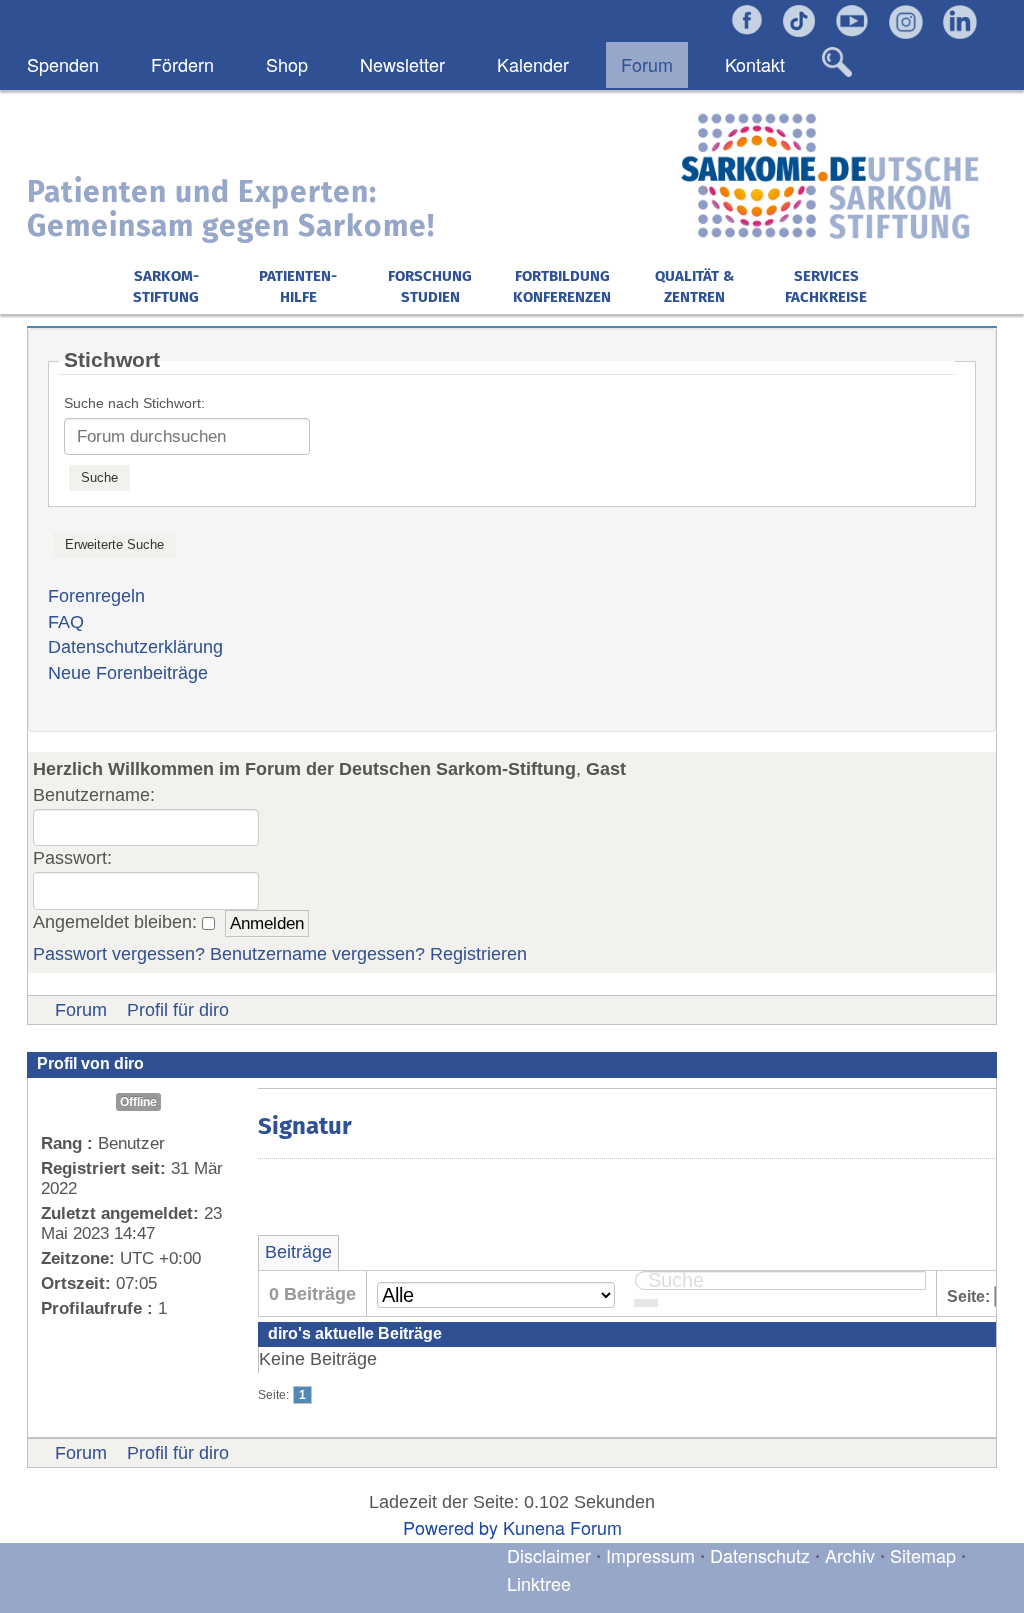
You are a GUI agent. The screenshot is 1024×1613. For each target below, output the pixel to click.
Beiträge (298, 1252)
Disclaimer (549, 1555)
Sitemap (923, 1555)
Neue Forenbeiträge (128, 673)
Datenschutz (762, 1555)
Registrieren (478, 954)
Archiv (850, 1555)
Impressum (650, 1555)
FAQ (66, 622)
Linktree (539, 1583)
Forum (81, 1010)
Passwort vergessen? (119, 954)
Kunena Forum (562, 1527)
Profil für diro (178, 1010)
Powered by (450, 1527)
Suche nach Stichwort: (134, 403)
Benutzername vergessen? (317, 954)
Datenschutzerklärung (135, 647)
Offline (138, 1102)
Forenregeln (96, 596)
